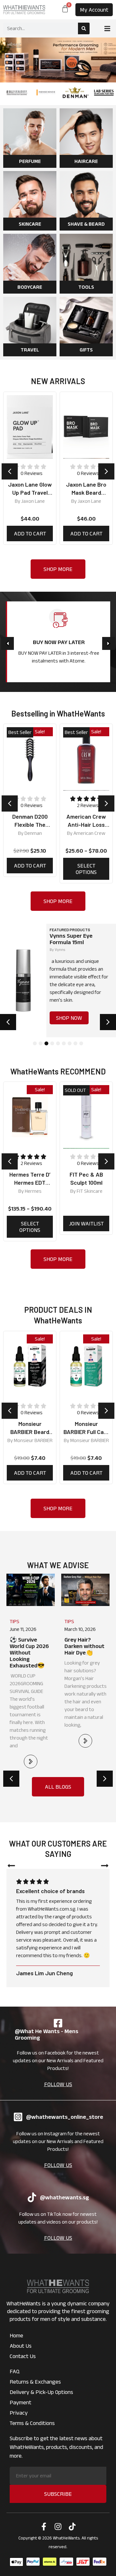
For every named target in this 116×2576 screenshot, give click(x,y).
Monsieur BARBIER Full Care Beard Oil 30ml (86, 1432)
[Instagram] (58, 2527)
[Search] (84, 28)
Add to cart (30, 534)
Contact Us (23, 2356)
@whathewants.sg (64, 2197)
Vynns (60, 949)
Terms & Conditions (32, 2423)
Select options (86, 869)
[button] (107, 29)
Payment (20, 2402)
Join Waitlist (86, 1223)
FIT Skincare (90, 1191)
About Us (21, 2346)
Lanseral (90, 501)
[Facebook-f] (44, 2527)
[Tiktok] (72, 2527)
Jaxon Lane (33, 501)
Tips (15, 1621)
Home (16, 2335)
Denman (33, 833)
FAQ (15, 2371)
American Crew (89, 833)
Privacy (19, 2413)
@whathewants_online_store (65, 2117)
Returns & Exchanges (35, 2382)
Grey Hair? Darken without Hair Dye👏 (30, 1646)
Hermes (33, 1191)
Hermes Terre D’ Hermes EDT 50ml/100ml (30, 1182)
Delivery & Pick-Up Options (41, 2392)
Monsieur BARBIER (33, 1440)
